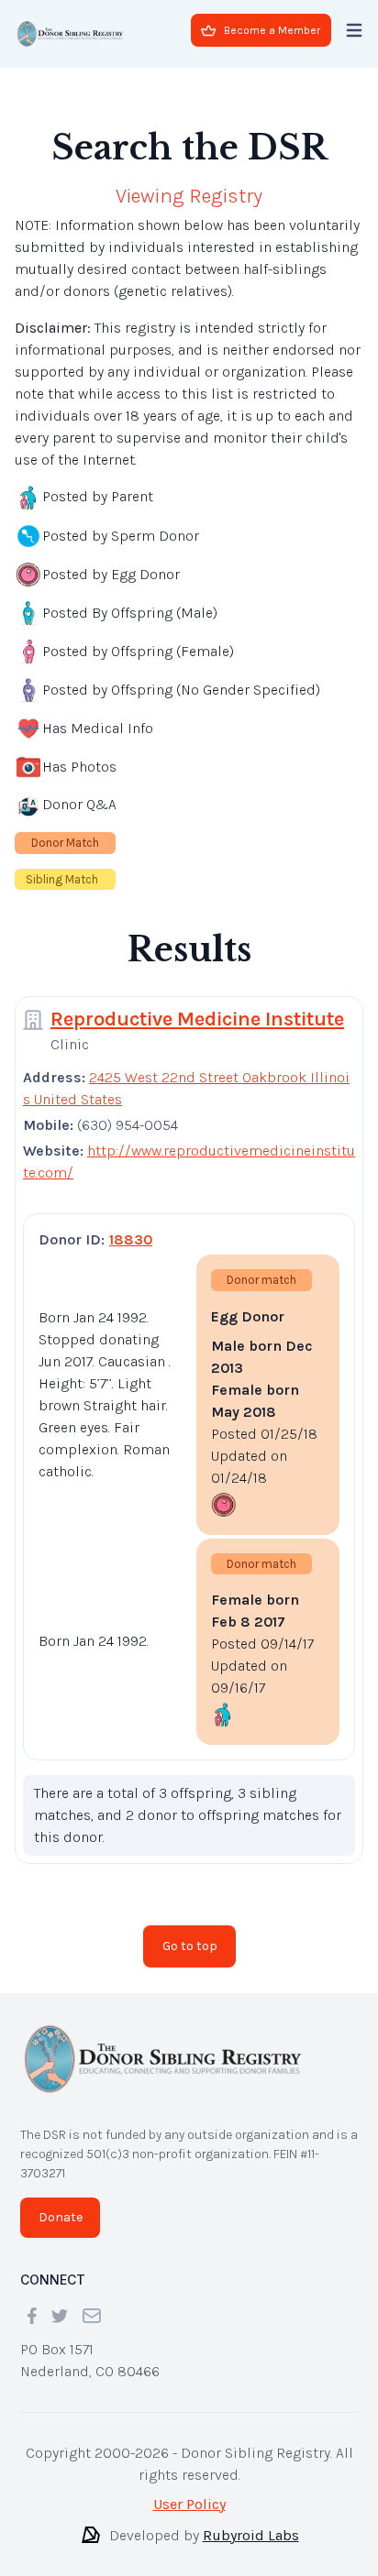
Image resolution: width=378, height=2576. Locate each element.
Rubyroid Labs (251, 2535)
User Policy (189, 2504)
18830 (131, 1239)
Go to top (190, 1946)
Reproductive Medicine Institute (197, 1019)
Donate (61, 2217)
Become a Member (272, 30)
